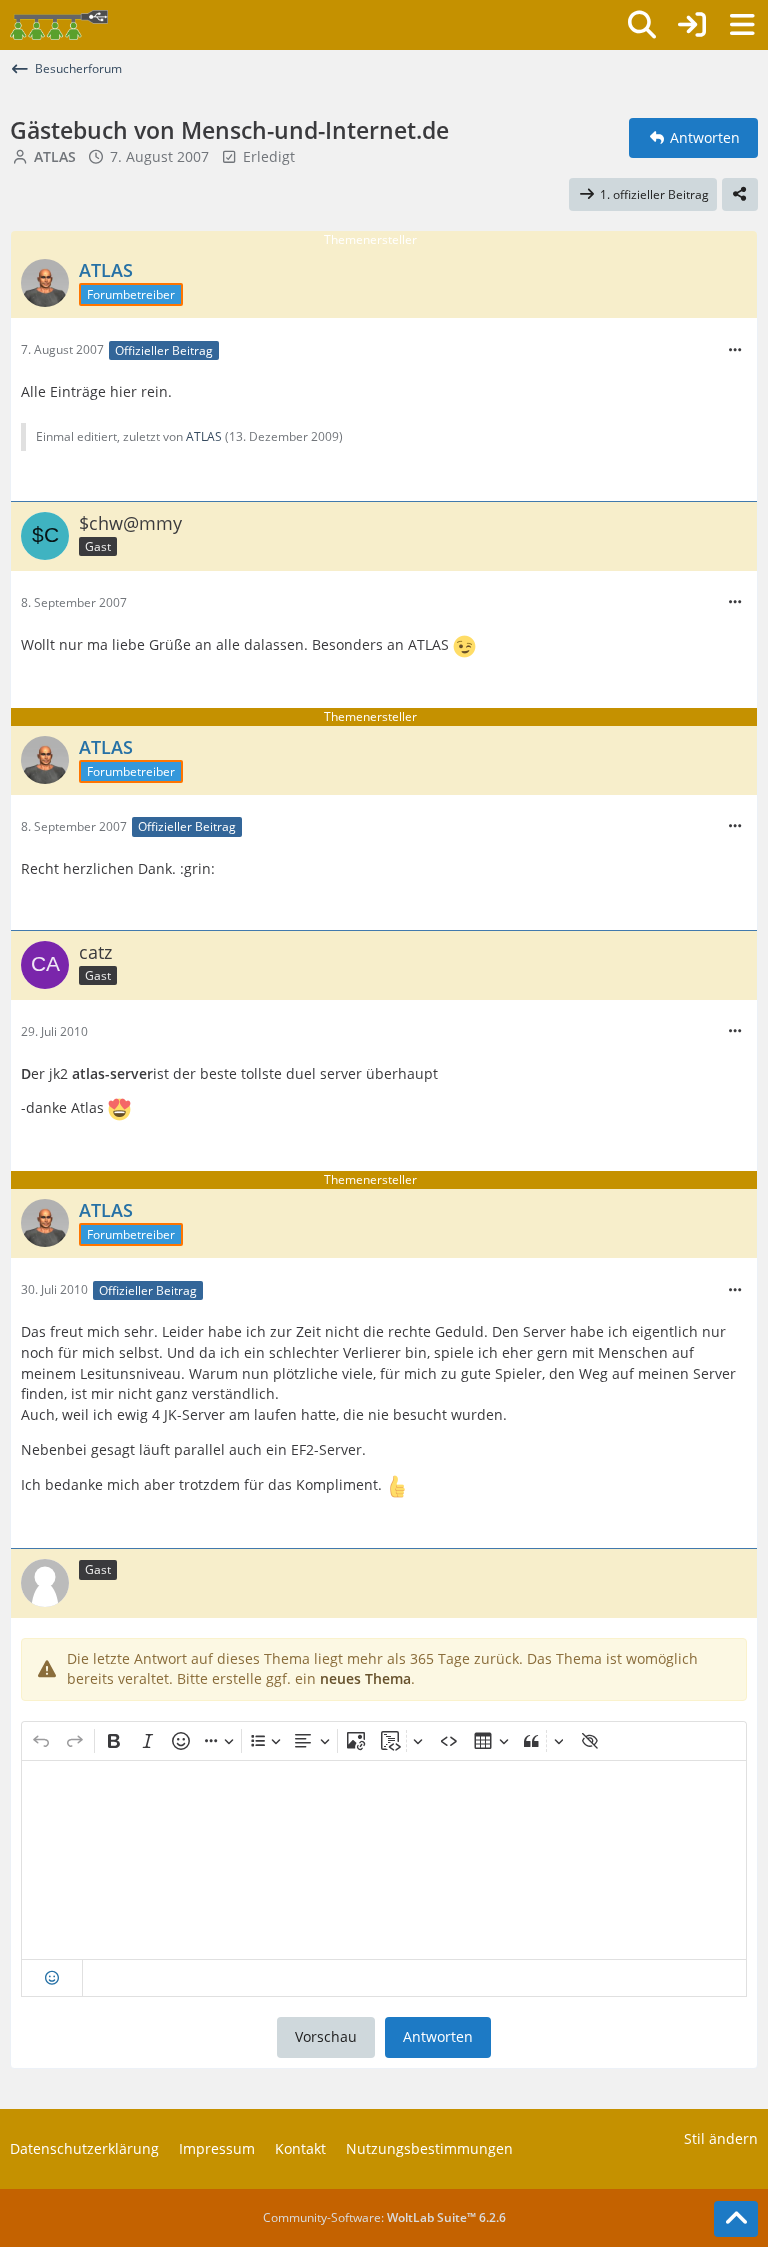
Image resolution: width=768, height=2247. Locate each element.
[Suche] (642, 25)
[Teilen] (740, 195)
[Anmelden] (692, 25)
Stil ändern (721, 2138)
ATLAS (204, 436)
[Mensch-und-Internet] (59, 25)
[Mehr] (735, 350)
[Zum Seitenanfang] (736, 2219)
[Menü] (742, 25)
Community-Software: (384, 2217)
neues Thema (365, 1678)
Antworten (438, 2036)
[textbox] (384, 1860)
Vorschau (326, 2036)
